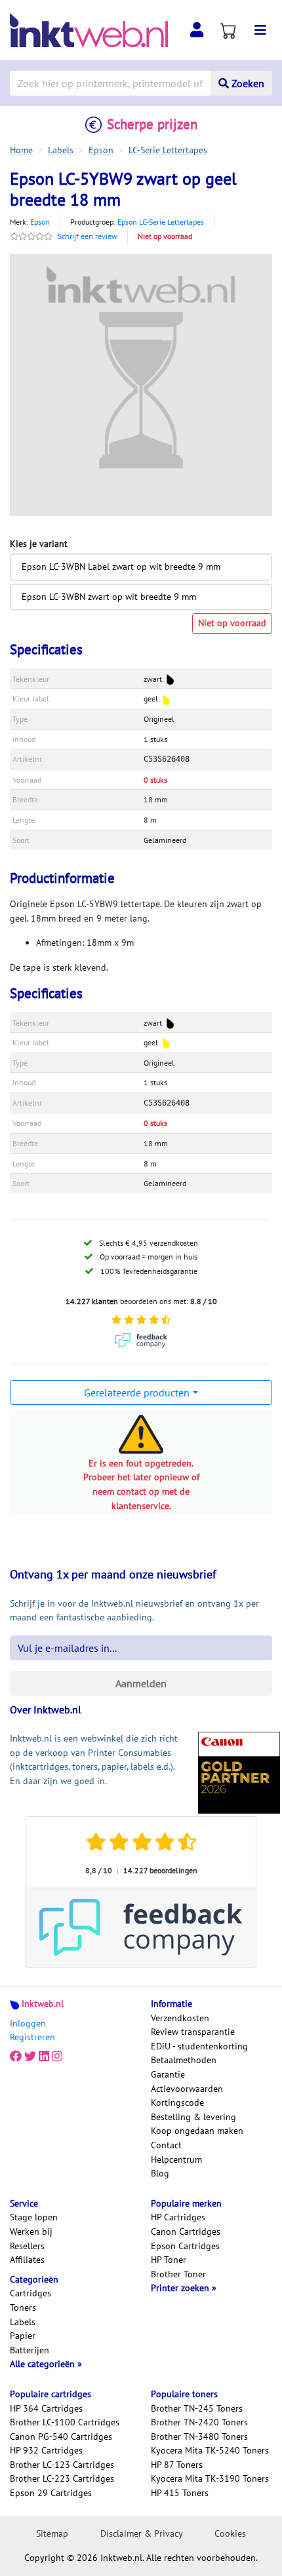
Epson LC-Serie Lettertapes (161, 222)
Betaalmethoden (184, 2060)
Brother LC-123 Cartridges (62, 2465)
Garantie (168, 2074)
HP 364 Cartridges (46, 2408)
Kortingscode (177, 2102)
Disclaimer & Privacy (142, 2533)
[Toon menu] (260, 30)
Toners (23, 2307)
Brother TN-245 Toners (197, 2408)
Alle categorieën (44, 2364)
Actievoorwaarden (187, 2089)
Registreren (32, 2037)
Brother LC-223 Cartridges (62, 2478)
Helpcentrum (176, 2159)
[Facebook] (16, 2057)
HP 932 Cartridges (46, 2450)
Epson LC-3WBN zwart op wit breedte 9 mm (109, 597)
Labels (23, 2322)
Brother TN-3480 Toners (199, 2436)
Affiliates (27, 2260)
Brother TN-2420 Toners (199, 2422)
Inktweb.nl (43, 2004)
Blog (160, 2173)
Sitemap (52, 2533)
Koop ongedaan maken (197, 2131)
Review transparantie (193, 2032)
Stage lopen (34, 2217)
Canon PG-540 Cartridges (61, 2436)
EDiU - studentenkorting (199, 2046)
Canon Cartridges (186, 2231)
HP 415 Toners (180, 2493)
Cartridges (30, 2293)
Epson (40, 222)
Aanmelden (141, 1683)
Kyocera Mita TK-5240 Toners (210, 2450)
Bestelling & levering (193, 2117)
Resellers (27, 2246)
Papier (23, 2336)
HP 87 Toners (177, 2465)
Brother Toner (178, 2274)
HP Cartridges (178, 2217)
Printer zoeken (181, 2288)
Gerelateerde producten (137, 1392)
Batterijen (30, 2350)
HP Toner (169, 2260)
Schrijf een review (88, 236)
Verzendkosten (180, 2018)
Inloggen (28, 2023)
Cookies (230, 2533)
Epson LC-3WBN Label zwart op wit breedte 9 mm (121, 567)
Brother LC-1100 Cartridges (65, 2422)
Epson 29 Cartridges (51, 2493)
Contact (166, 2145)
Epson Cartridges (185, 2246)
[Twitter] (30, 2057)
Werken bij (31, 2231)
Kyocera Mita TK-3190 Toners (210, 2478)
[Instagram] (57, 2057)
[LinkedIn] (44, 2057)
